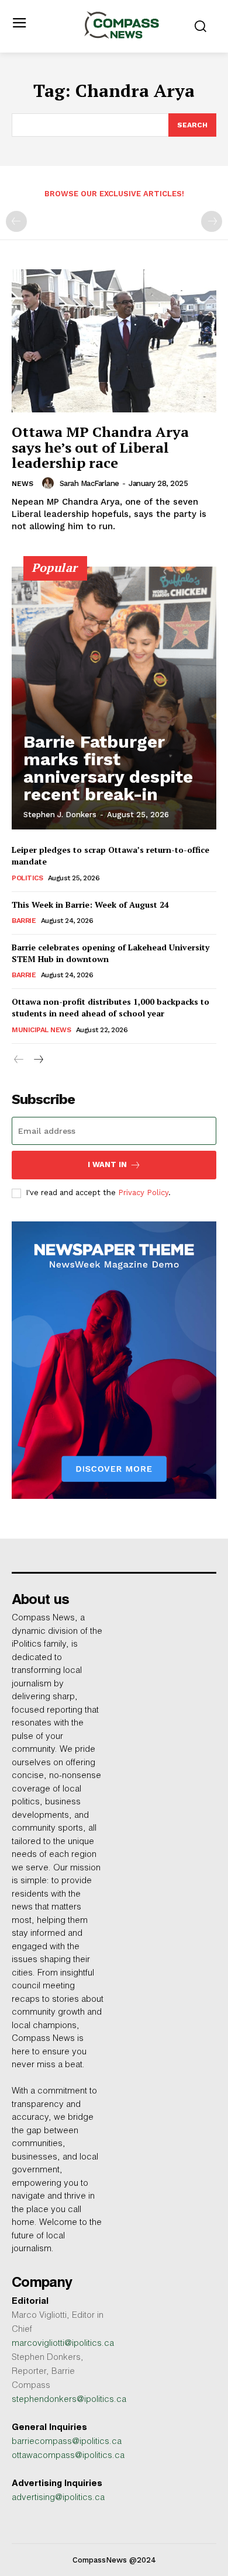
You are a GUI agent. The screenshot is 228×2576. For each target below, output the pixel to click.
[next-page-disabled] (212, 221)
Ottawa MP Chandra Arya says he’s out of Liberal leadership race (100, 447)
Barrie (24, 921)
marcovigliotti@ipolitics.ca (63, 2344)
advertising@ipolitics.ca (58, 2498)
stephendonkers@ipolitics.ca (69, 2400)
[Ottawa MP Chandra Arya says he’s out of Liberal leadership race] (114, 341)
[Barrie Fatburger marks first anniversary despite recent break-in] (114, 698)
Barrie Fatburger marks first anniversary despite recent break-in (108, 768)
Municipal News (41, 1030)
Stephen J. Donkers (60, 815)
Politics (27, 878)
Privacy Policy (143, 1192)
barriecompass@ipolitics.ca (67, 2442)
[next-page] (38, 1061)
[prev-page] (16, 221)
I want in (107, 1164)
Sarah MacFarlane (89, 483)
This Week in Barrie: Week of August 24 (90, 905)
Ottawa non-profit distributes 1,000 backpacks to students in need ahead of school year (110, 1007)
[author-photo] (50, 483)
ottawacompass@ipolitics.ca (68, 2456)
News (23, 484)
